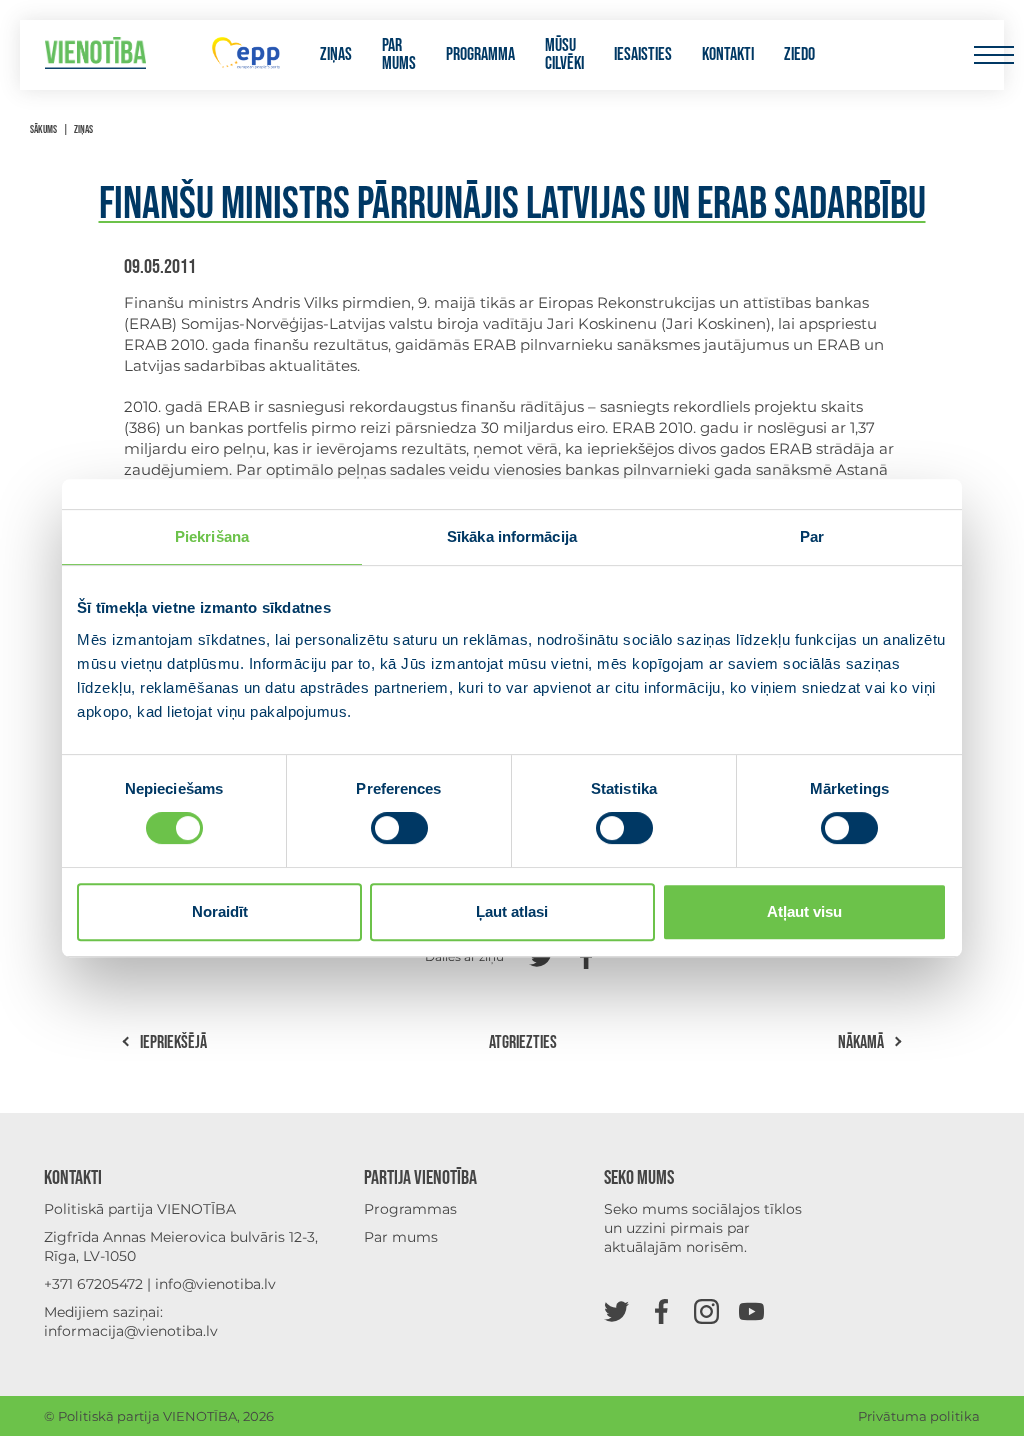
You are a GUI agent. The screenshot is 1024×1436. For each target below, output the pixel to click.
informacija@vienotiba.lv (131, 1331)
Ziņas (336, 55)
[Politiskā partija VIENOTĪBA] (95, 55)
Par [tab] (812, 536)
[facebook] (661, 1310)
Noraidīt (220, 911)
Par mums (399, 55)
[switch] (399, 828)
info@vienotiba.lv (215, 1284)
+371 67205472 (93, 1284)
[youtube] (751, 1310)
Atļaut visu (804, 911)
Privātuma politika (919, 1416)
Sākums (43, 129)
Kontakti (728, 55)
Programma (480, 55)
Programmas (410, 1209)
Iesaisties (643, 55)
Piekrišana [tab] (212, 536)
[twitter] (616, 1310)
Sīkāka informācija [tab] (512, 536)
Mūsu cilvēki (564, 55)
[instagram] (706, 1310)
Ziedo (799, 55)
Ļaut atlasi (512, 911)
